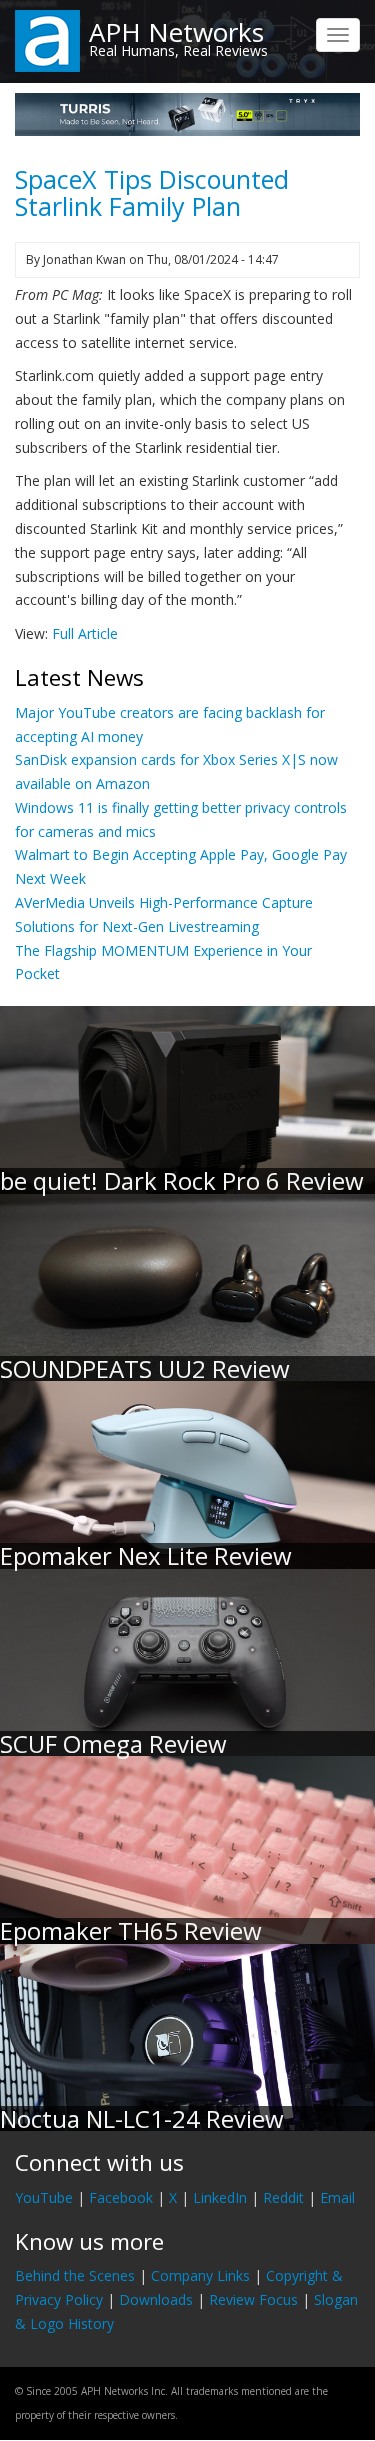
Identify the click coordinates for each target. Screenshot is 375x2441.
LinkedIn (220, 2197)
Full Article (85, 633)
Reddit (283, 2197)
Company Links (200, 2275)
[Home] (47, 39)
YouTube (44, 2197)
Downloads (156, 2299)
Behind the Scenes (75, 2275)
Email (337, 2197)
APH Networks (176, 32)
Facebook (121, 2197)
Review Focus (253, 2299)
